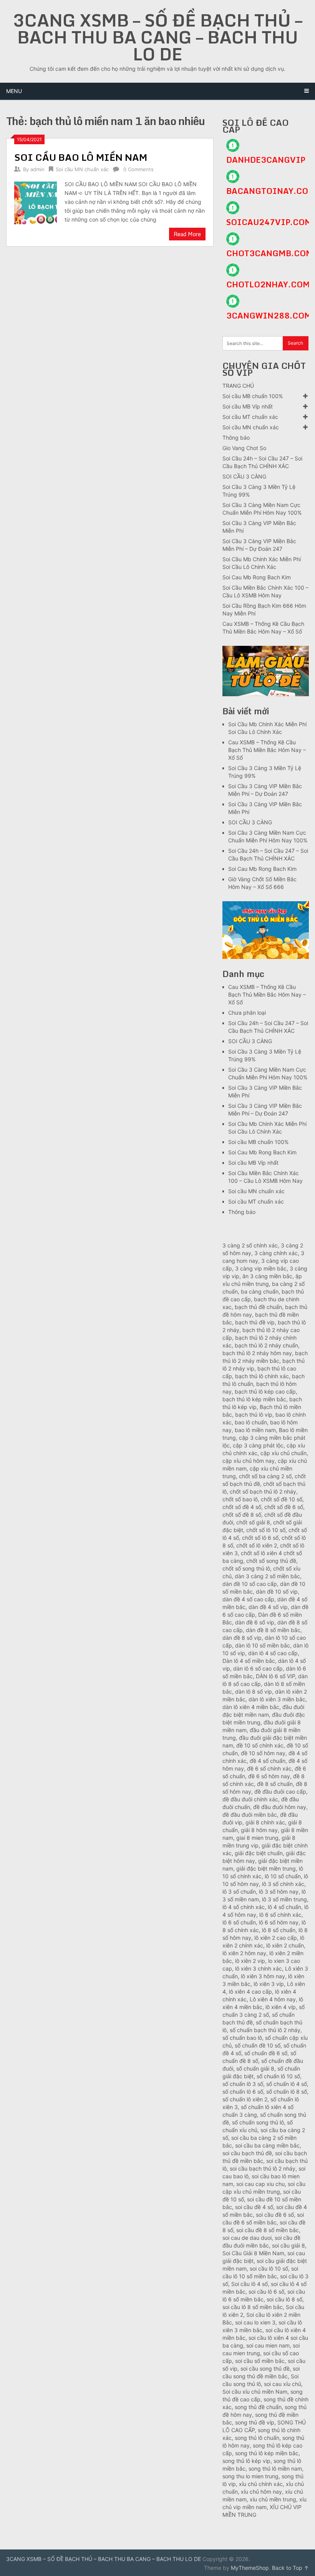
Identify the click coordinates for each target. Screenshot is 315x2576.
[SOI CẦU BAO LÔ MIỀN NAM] (36, 202)
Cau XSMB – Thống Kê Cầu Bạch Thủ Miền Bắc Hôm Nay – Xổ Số (267, 750)
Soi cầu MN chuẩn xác (82, 169)
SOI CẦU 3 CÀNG (244, 476)
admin (37, 169)
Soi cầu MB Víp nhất (248, 406)
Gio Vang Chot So (244, 448)
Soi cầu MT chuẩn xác (250, 417)
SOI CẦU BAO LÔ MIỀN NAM (81, 157)
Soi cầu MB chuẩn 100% (253, 396)
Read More (187, 234)
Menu (14, 91)
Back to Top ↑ (290, 2568)
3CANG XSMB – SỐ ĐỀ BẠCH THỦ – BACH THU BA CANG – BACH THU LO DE (157, 37)
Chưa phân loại (247, 1013)
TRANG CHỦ (238, 386)
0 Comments (138, 169)
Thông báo (236, 438)
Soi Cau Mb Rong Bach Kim (257, 577)
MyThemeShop (250, 2568)
